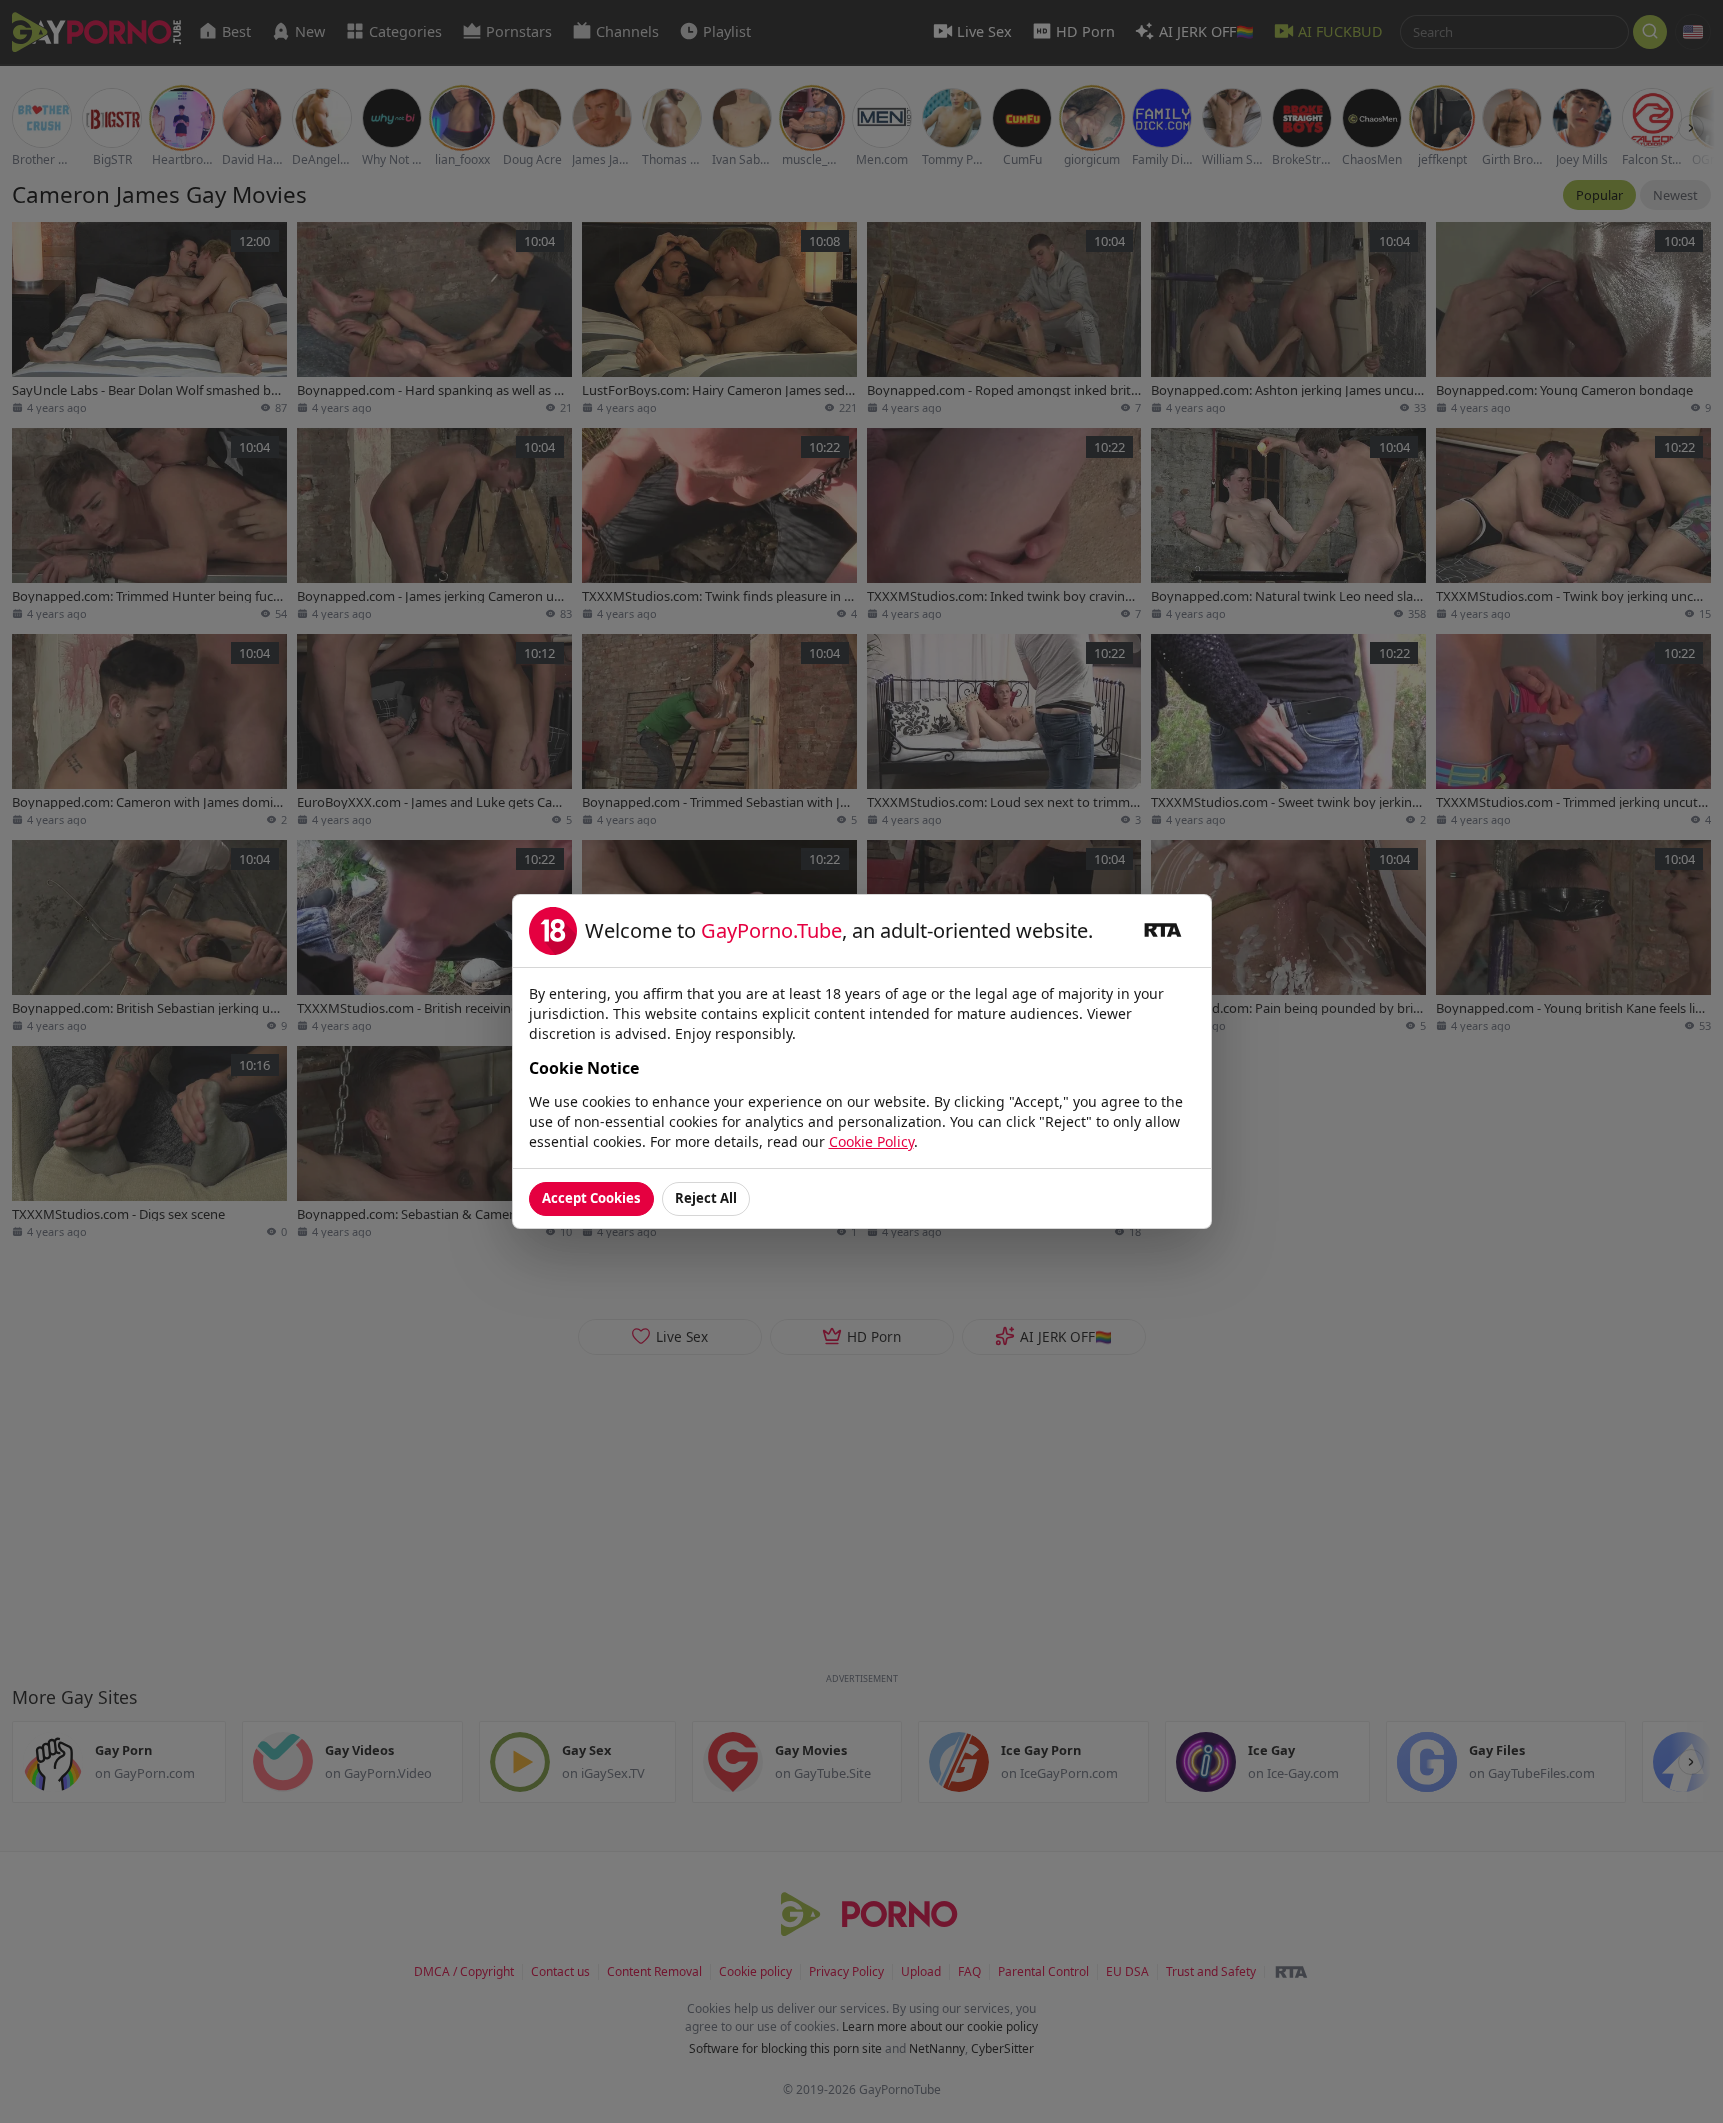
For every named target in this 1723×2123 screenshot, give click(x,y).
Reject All (706, 1198)
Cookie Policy (871, 1141)
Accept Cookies (591, 1198)
